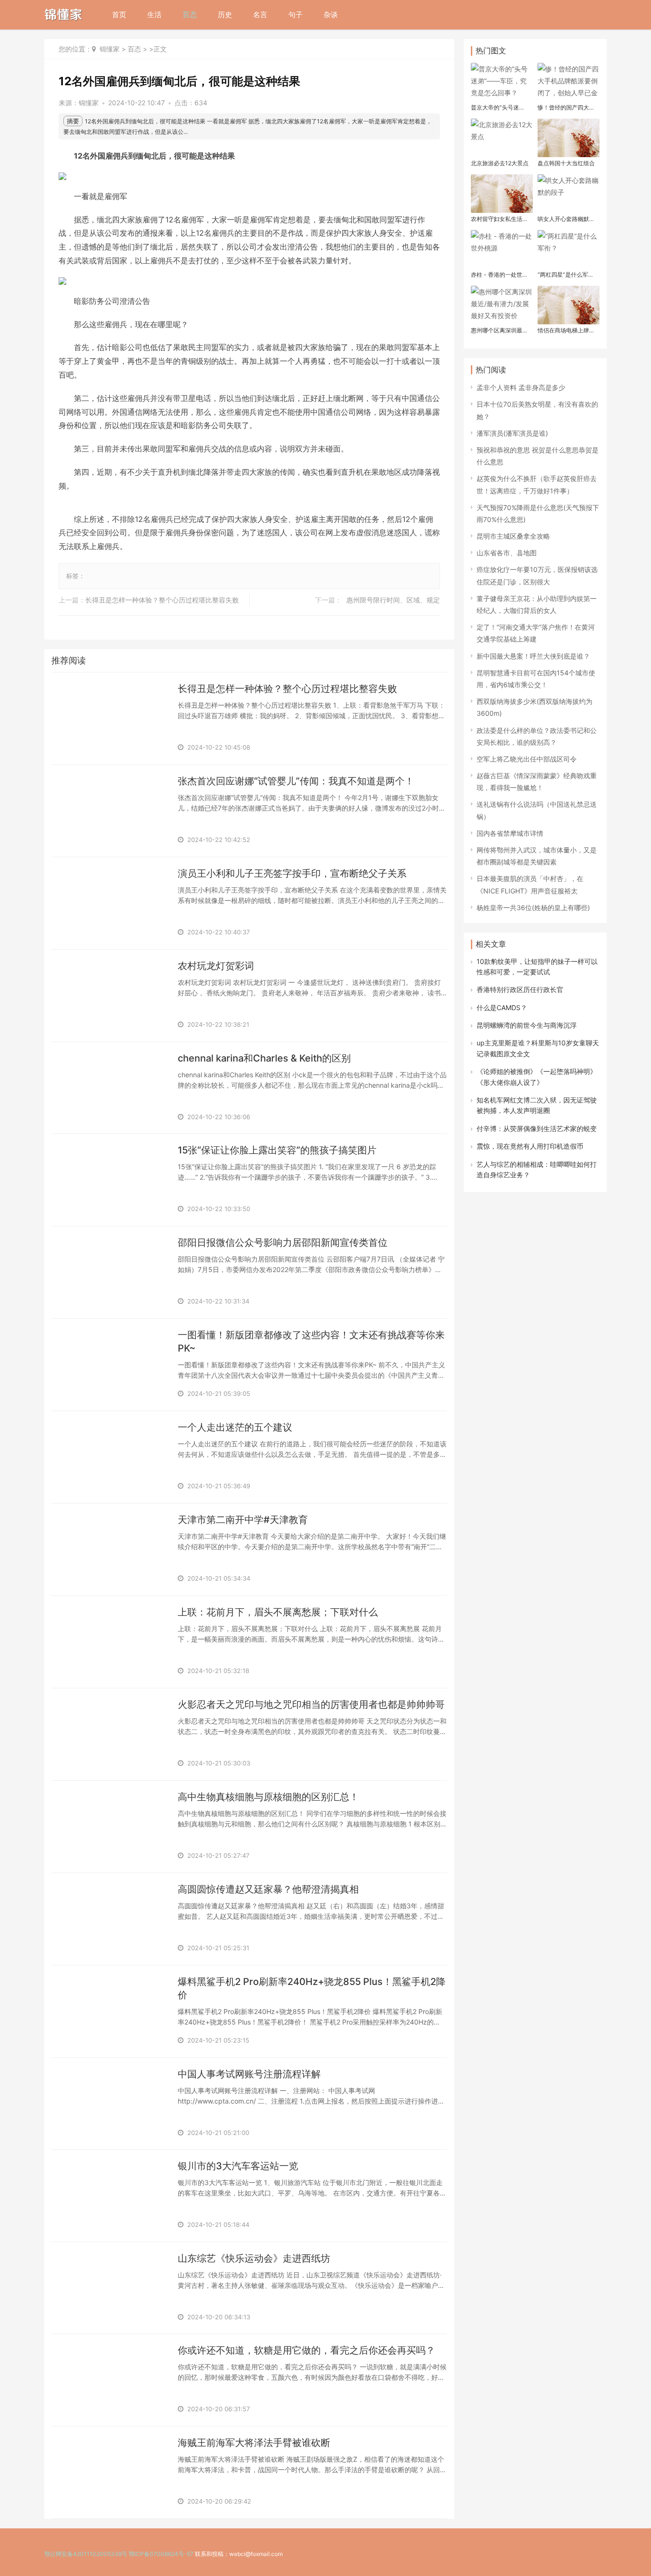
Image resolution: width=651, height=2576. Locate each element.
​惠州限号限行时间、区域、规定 (393, 600)
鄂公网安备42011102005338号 (86, 2554)
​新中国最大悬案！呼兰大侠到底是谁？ (533, 656)
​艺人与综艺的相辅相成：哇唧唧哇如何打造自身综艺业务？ (537, 1169)
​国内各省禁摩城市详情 (510, 833)
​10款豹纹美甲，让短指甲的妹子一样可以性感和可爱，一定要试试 (537, 967)
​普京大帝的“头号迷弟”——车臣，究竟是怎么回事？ (498, 108)
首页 (119, 15)
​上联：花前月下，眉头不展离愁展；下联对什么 (278, 1612)
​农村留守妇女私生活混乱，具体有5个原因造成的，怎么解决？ (499, 219)
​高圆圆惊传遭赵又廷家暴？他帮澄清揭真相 (268, 1889)
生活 (154, 15)
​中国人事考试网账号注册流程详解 (249, 2074)
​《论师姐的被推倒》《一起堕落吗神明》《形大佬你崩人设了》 (537, 1077)
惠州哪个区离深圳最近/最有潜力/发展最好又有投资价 (498, 331)
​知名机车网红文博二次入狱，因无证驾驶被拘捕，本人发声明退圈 (537, 1105)
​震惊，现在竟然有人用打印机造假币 (530, 1146)
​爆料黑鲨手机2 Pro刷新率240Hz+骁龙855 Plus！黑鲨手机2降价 (312, 1988)
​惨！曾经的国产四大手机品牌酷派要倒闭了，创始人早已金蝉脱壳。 (566, 108)
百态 (190, 15)
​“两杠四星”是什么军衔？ (563, 275)
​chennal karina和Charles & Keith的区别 (264, 1058)
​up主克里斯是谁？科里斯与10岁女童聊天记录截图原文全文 (538, 1048)
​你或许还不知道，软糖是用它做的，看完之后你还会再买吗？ (306, 2350)
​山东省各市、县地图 (507, 553)
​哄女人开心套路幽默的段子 (566, 219)
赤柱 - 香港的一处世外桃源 (499, 275)
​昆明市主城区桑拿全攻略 (513, 536)
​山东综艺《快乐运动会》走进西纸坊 (254, 2258)
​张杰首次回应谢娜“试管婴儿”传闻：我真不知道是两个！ (296, 781)
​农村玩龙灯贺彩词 (216, 966)
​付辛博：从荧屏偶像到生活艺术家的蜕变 (537, 1128)
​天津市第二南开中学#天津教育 (243, 1520)
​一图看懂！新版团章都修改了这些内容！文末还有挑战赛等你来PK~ (311, 1342)
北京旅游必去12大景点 (500, 163)
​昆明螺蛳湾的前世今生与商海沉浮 (527, 1025)
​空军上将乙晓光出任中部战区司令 (527, 759)
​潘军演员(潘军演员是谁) (512, 433)
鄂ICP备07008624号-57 (161, 2554)
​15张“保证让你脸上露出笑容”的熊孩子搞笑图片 (277, 1150)
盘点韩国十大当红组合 (566, 163)
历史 (225, 15)
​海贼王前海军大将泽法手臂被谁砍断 (254, 2443)
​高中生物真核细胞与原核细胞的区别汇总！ (268, 1797)
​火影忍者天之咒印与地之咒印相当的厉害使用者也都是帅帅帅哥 (311, 1704)
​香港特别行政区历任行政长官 (520, 989)
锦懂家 (110, 49)
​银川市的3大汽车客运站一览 (238, 2166)
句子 (295, 15)
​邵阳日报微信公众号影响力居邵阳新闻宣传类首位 (283, 1243)
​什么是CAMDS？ (502, 1007)
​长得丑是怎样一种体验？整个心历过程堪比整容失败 (162, 600)
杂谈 (331, 15)
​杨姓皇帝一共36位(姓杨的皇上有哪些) (533, 907)
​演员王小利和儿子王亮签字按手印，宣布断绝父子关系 (292, 873)
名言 (260, 15)
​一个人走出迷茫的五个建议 (235, 1427)
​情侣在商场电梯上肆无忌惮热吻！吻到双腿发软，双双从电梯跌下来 (566, 331)
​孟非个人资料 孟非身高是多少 (521, 387)
